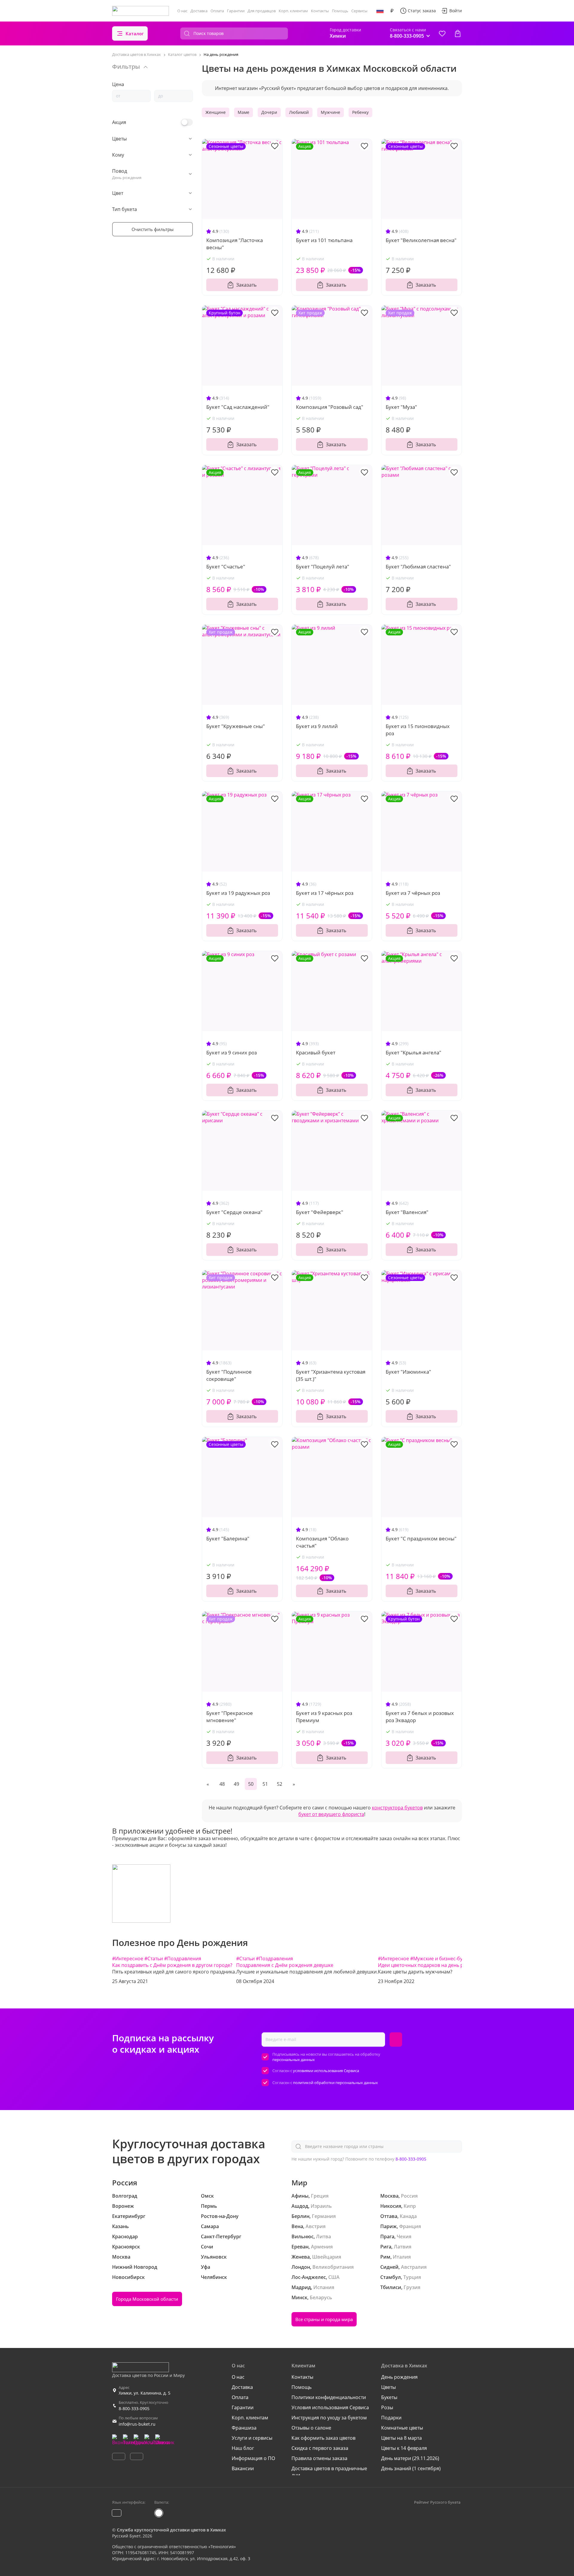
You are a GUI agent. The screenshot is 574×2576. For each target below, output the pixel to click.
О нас (182, 11)
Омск (207, 2196)
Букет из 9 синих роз (232, 1052)
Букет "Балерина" (228, 1538)
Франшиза (244, 2428)
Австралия (414, 2267)
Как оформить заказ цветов (323, 2438)
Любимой (299, 112)
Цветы (388, 2387)
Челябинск (214, 2277)
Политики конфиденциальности (329, 2397)
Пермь (209, 2206)
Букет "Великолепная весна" (421, 240)
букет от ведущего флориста (331, 1814)
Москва (121, 2257)
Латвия (403, 2247)
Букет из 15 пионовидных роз (418, 730)
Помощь (340, 11)
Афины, (301, 2196)
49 (236, 1784)
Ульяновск (214, 2257)
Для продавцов (262, 11)
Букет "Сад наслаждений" (238, 407)
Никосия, (391, 2206)
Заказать (246, 285)
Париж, (389, 2226)
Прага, (388, 2236)
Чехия (404, 2236)
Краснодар (125, 2236)
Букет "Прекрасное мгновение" (230, 1717)
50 (251, 1784)
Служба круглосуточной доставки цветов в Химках (171, 2530)
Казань (120, 2226)
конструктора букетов (397, 1808)
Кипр (410, 2206)
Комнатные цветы (402, 2428)
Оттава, (389, 2216)
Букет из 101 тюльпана (324, 240)
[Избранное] (442, 33)
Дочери (269, 112)
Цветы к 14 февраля (404, 2448)
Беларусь (321, 2297)
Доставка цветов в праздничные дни (329, 2472)
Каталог (135, 33)
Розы (387, 2407)
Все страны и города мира (324, 2319)
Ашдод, (300, 2206)
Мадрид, (302, 2287)
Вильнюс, (303, 2236)
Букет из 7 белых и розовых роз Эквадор (420, 1717)
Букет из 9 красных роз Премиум (324, 1717)
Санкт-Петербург (221, 2236)
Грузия (412, 2287)
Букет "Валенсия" (407, 1212)
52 (280, 1784)
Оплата (217, 11)
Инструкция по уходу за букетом (329, 2418)
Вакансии (243, 2468)
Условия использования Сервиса (330, 2407)
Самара (210, 2226)
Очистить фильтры (153, 229)
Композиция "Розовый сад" (330, 407)
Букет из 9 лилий (317, 726)
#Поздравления (183, 1959)
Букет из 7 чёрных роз (413, 893)
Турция (412, 2277)
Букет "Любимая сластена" (418, 567)
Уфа (206, 2267)
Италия (402, 2257)
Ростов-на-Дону (220, 2216)
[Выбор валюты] (392, 11)
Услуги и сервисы (252, 2438)
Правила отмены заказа (319, 2458)
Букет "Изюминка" (408, 1372)
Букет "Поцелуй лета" (323, 567)
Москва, (390, 2196)
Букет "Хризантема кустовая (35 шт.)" (331, 1375)
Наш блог (243, 2448)
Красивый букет (316, 1052)
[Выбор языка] (380, 11)
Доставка (199, 11)
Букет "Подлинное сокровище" (229, 1375)
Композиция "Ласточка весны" (235, 244)
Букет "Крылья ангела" (413, 1052)
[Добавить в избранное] (275, 146)
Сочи (207, 2247)
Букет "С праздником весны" (421, 1538)
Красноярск (126, 2247)
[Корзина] (458, 33)
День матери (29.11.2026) (410, 2458)
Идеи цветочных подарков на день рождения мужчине (442, 1965)
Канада (408, 2216)
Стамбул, (391, 2277)
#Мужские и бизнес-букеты (442, 1959)
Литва (323, 2236)
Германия (324, 2216)
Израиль (321, 2206)
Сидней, (390, 2267)
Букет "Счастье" (226, 567)
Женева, (301, 2257)
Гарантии (236, 11)
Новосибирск (128, 2277)
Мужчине (330, 112)
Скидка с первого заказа (320, 2448)
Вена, (298, 2226)
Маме (244, 112)
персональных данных (294, 2060)
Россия (409, 2196)
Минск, (300, 2297)
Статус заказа (422, 11)
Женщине (216, 112)
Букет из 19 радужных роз (238, 893)
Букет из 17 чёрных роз (325, 893)
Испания (324, 2287)
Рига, (386, 2247)
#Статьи (154, 1959)
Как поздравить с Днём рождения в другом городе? (172, 1965)
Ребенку (360, 112)
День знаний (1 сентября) (411, 2468)
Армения (322, 2247)
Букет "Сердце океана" (234, 1212)
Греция (320, 2196)
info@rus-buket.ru (137, 2424)
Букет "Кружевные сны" (236, 726)
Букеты (389, 2397)
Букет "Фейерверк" (320, 1212)
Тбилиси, (391, 2287)
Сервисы (359, 11)
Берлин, (301, 2216)
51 (265, 1784)
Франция (410, 2226)
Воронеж (123, 2206)
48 (222, 1784)
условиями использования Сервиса (326, 2071)
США (334, 2277)
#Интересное (128, 1959)
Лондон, (301, 2267)
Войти (456, 11)
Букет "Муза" (401, 407)
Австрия (316, 2226)
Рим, (386, 2257)
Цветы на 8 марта (402, 2438)
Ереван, (301, 2247)
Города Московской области (147, 2299)
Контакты (320, 11)
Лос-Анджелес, (309, 2277)
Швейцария (327, 2257)
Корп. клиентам (293, 11)
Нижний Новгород (135, 2267)
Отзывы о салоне (311, 2428)
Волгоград (125, 2196)
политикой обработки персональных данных (335, 2083)
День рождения (399, 2377)
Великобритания (333, 2267)
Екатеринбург (129, 2216)
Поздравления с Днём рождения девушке (285, 1965)
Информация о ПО (253, 2458)
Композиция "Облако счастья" (322, 1542)
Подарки (391, 2418)
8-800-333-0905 (411, 2159)
